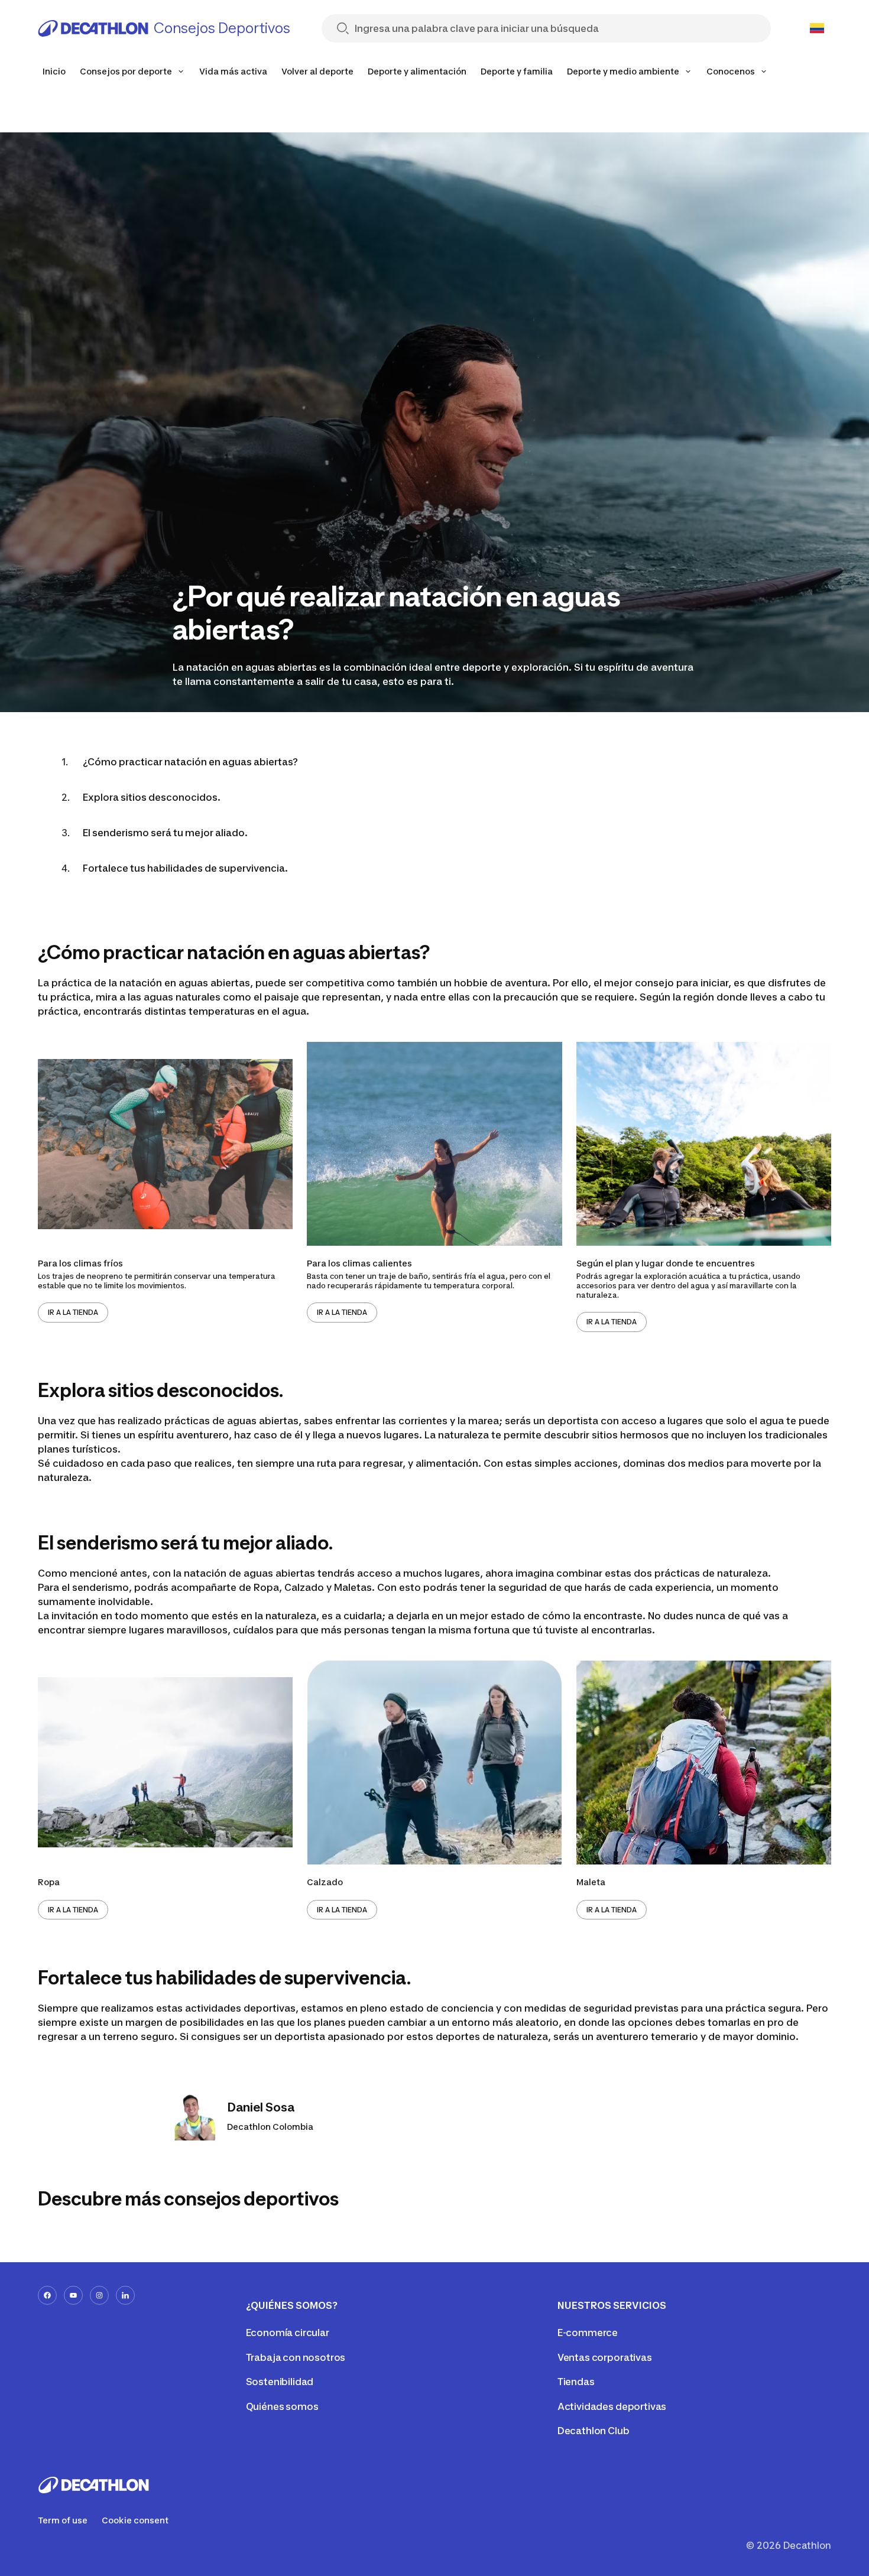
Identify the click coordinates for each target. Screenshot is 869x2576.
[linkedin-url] (125, 2295)
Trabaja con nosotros (296, 2357)
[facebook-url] (47, 2295)
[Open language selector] (817, 28)
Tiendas (576, 2382)
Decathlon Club (594, 2431)
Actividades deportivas (612, 2406)
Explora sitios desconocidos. (152, 797)
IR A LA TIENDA (73, 1312)
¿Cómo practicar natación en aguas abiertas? (190, 762)
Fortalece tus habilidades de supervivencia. (185, 868)
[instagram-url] (99, 2295)
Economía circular (288, 2333)
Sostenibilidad (280, 2382)
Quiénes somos (282, 2406)
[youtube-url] (73, 2295)
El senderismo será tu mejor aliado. (165, 833)
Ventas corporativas (605, 2357)
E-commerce (588, 2333)
